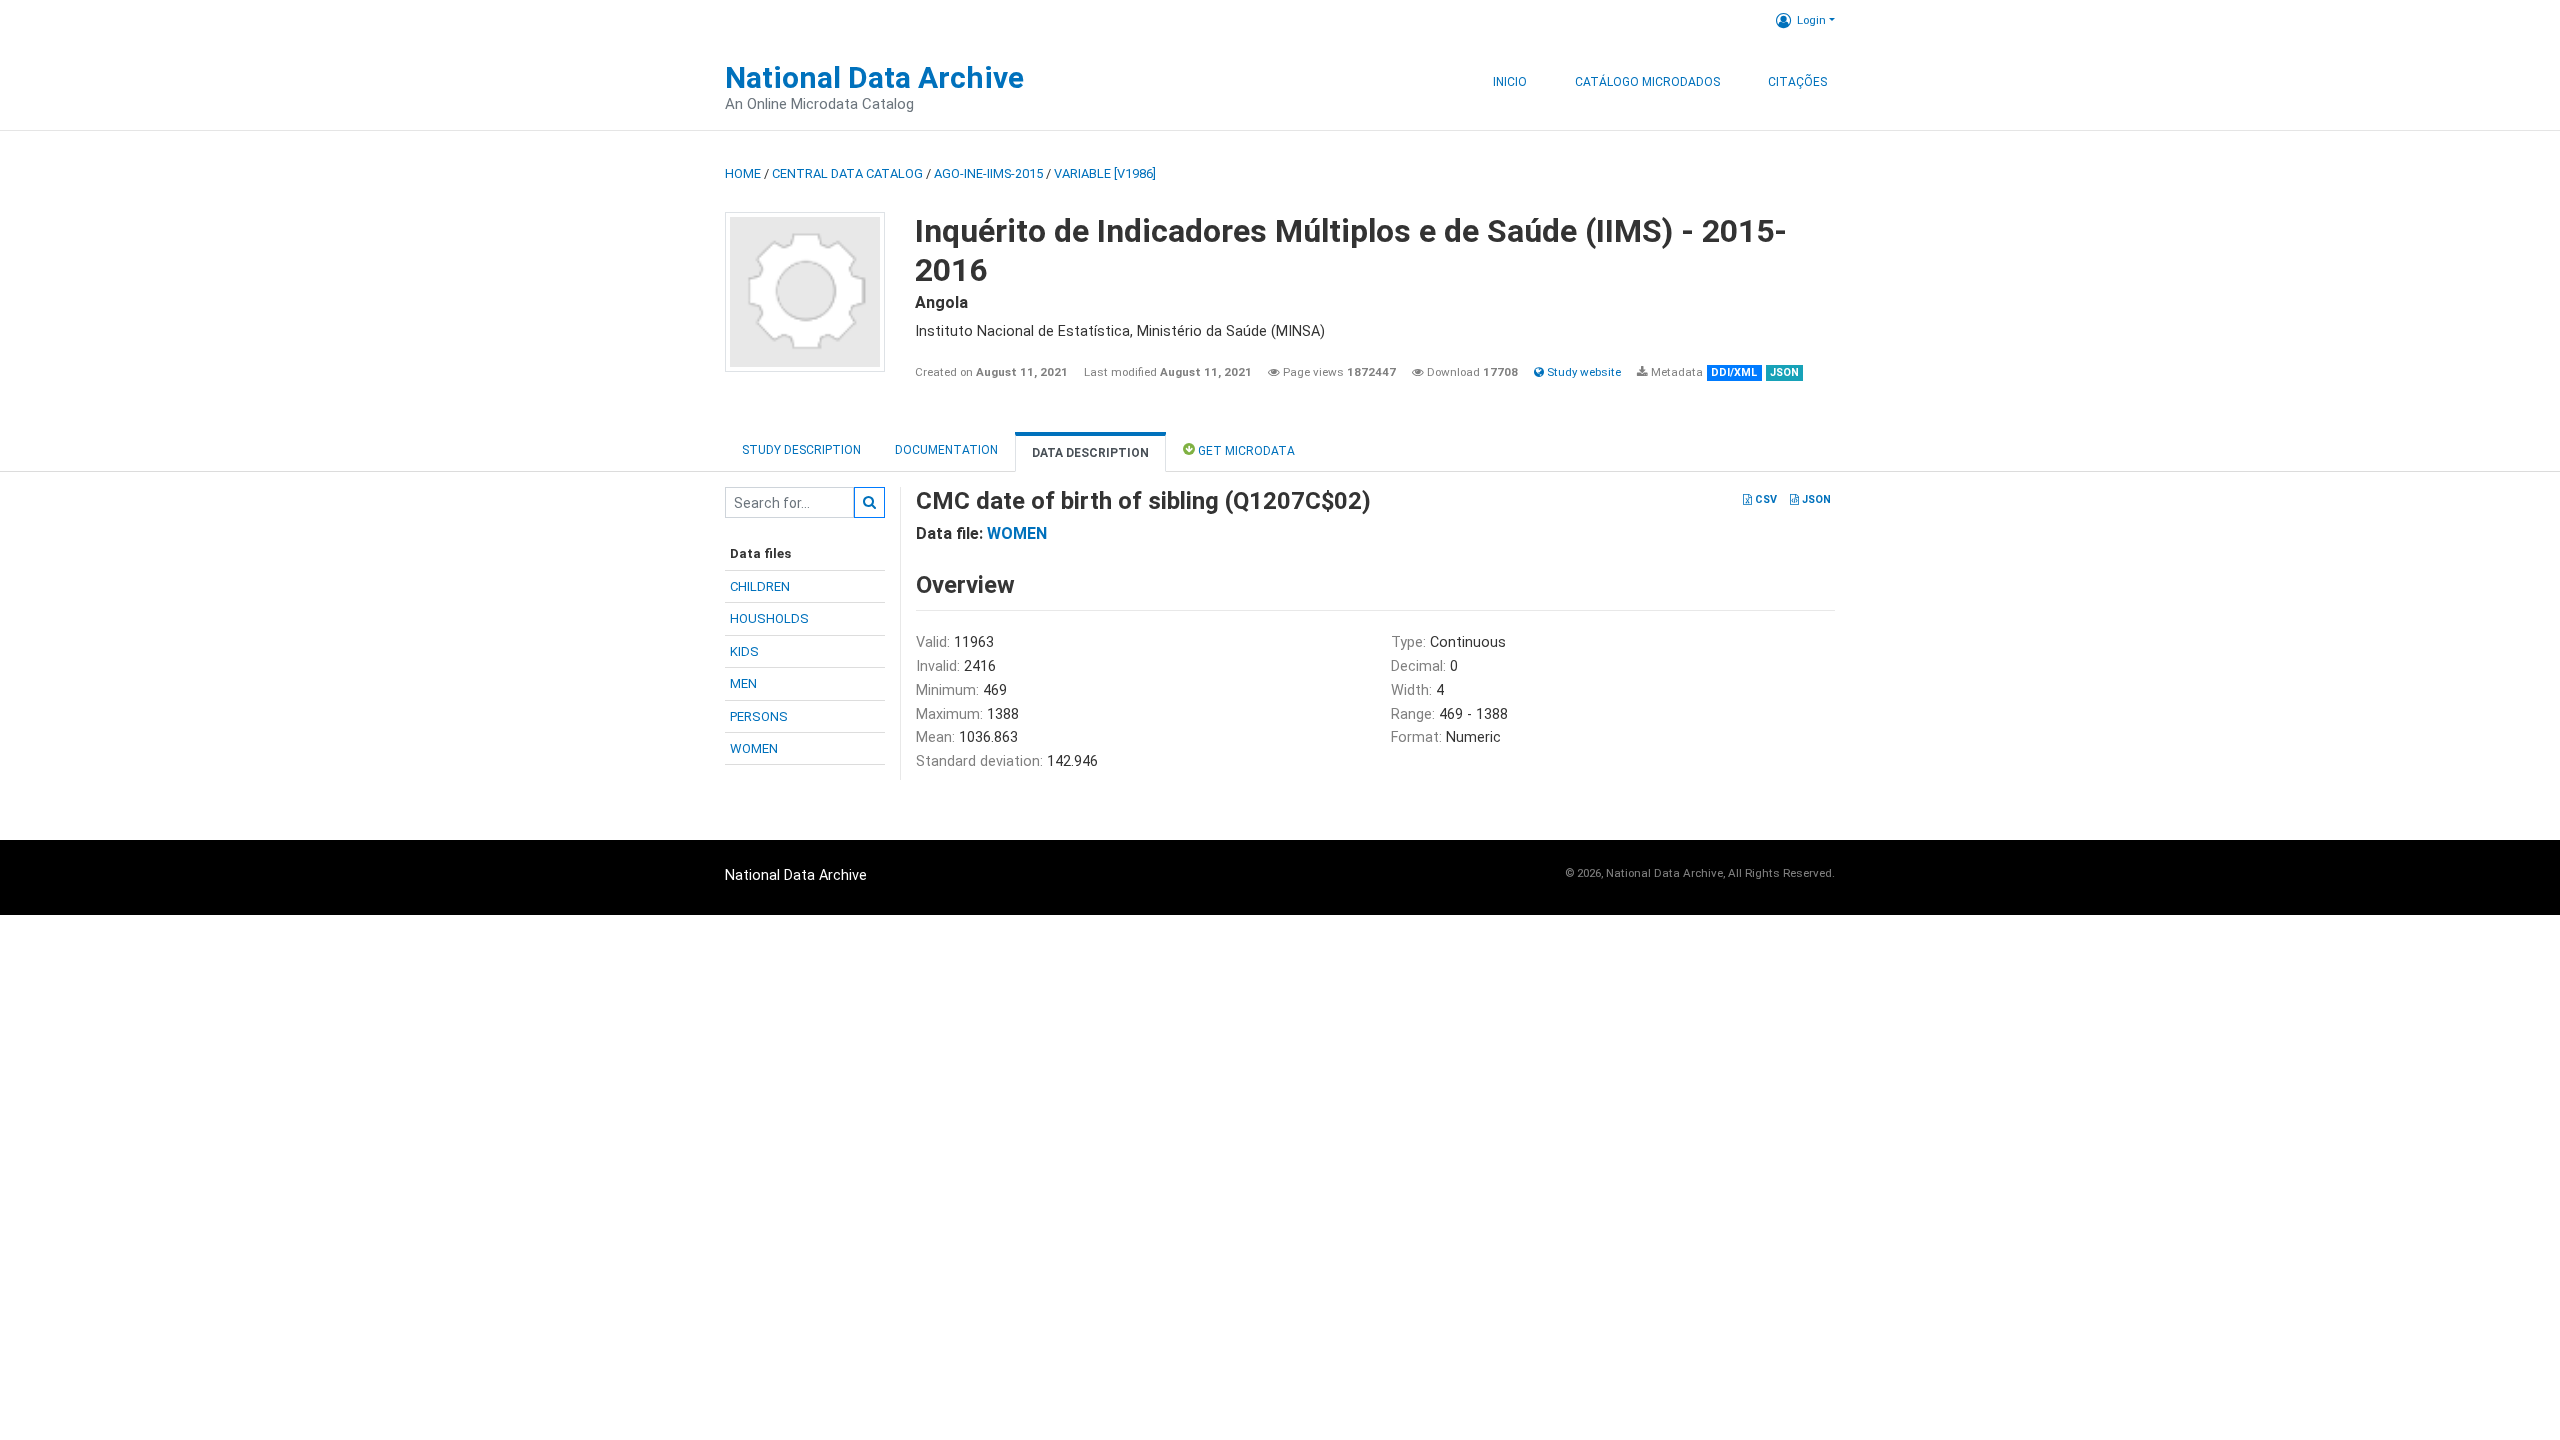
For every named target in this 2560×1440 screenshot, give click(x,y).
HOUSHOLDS (769, 618)
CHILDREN (760, 586)
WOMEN (754, 748)
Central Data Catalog (847, 173)
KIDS (744, 651)
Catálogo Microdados (1647, 82)
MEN (743, 683)
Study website (1582, 372)
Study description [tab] (801, 450)
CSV (1764, 499)
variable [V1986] (1105, 173)
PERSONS (759, 716)
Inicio (1510, 82)
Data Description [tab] (1090, 453)
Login (1811, 20)
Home (743, 173)
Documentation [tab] (946, 450)
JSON (1815, 499)
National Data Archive (874, 77)
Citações (1797, 82)
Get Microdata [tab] (1245, 451)
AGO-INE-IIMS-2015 (988, 173)
